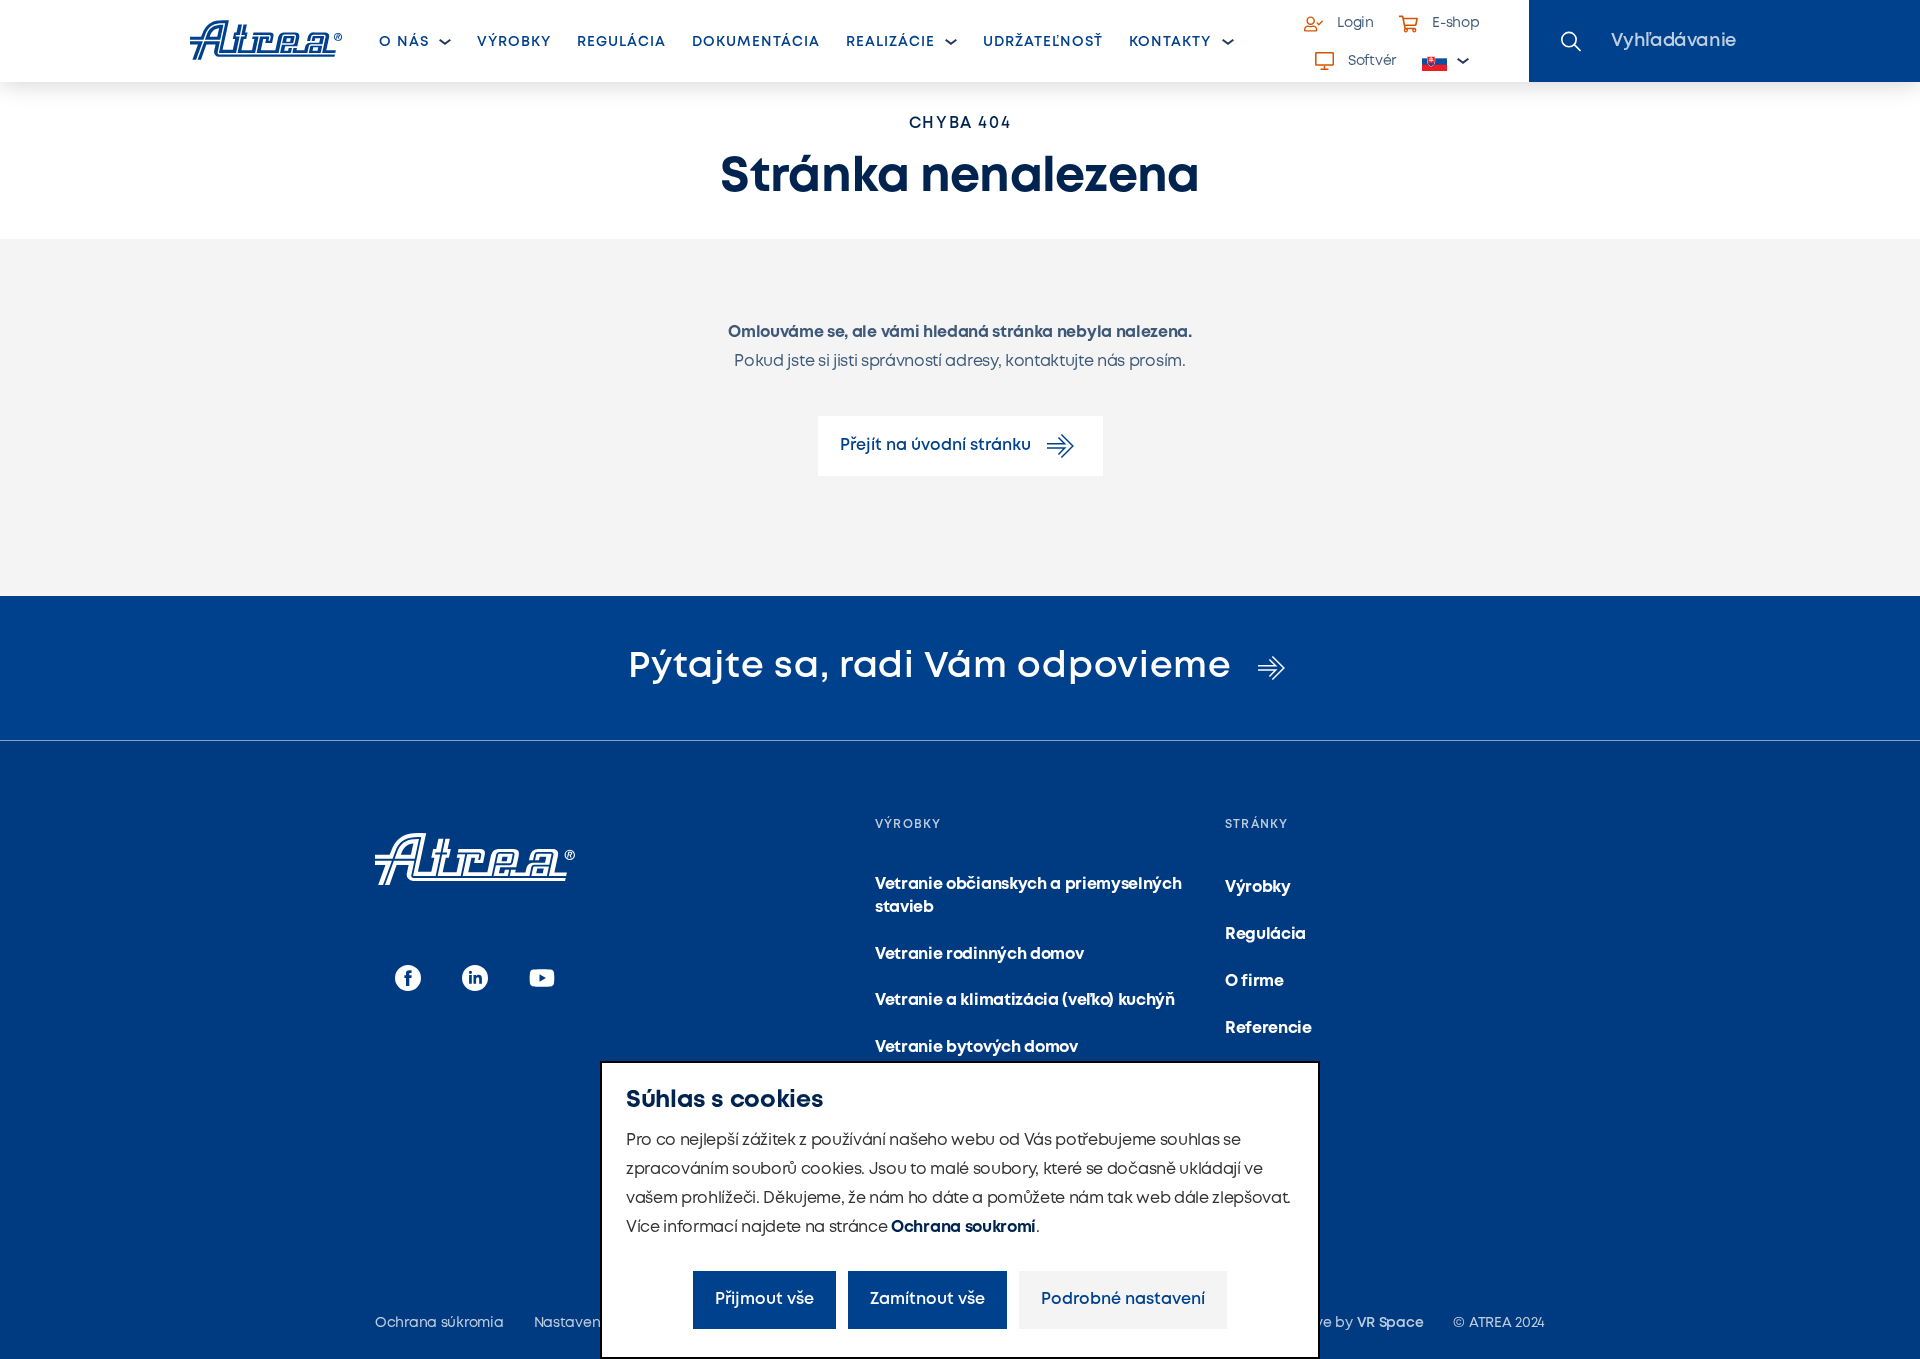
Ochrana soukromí (963, 1227)
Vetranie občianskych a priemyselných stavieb (1028, 895)
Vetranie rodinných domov (979, 954)
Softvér (1372, 61)
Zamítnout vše (927, 1299)
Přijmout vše (764, 1299)
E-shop (1455, 23)
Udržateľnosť (1043, 42)
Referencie (1268, 1028)
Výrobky (514, 42)
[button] (1445, 62)
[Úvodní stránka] (266, 40)
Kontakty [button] (1170, 42)
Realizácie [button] (891, 42)
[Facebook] (408, 979)
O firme (1254, 981)
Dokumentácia (756, 42)
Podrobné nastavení (1123, 1299)
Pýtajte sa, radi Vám (934, 667)
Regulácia (621, 42)
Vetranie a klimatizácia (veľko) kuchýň (1025, 1000)
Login (1355, 23)
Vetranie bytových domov (976, 1047)
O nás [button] (404, 42)
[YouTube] (542, 979)
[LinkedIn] (475, 979)
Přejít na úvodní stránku (935, 445)
